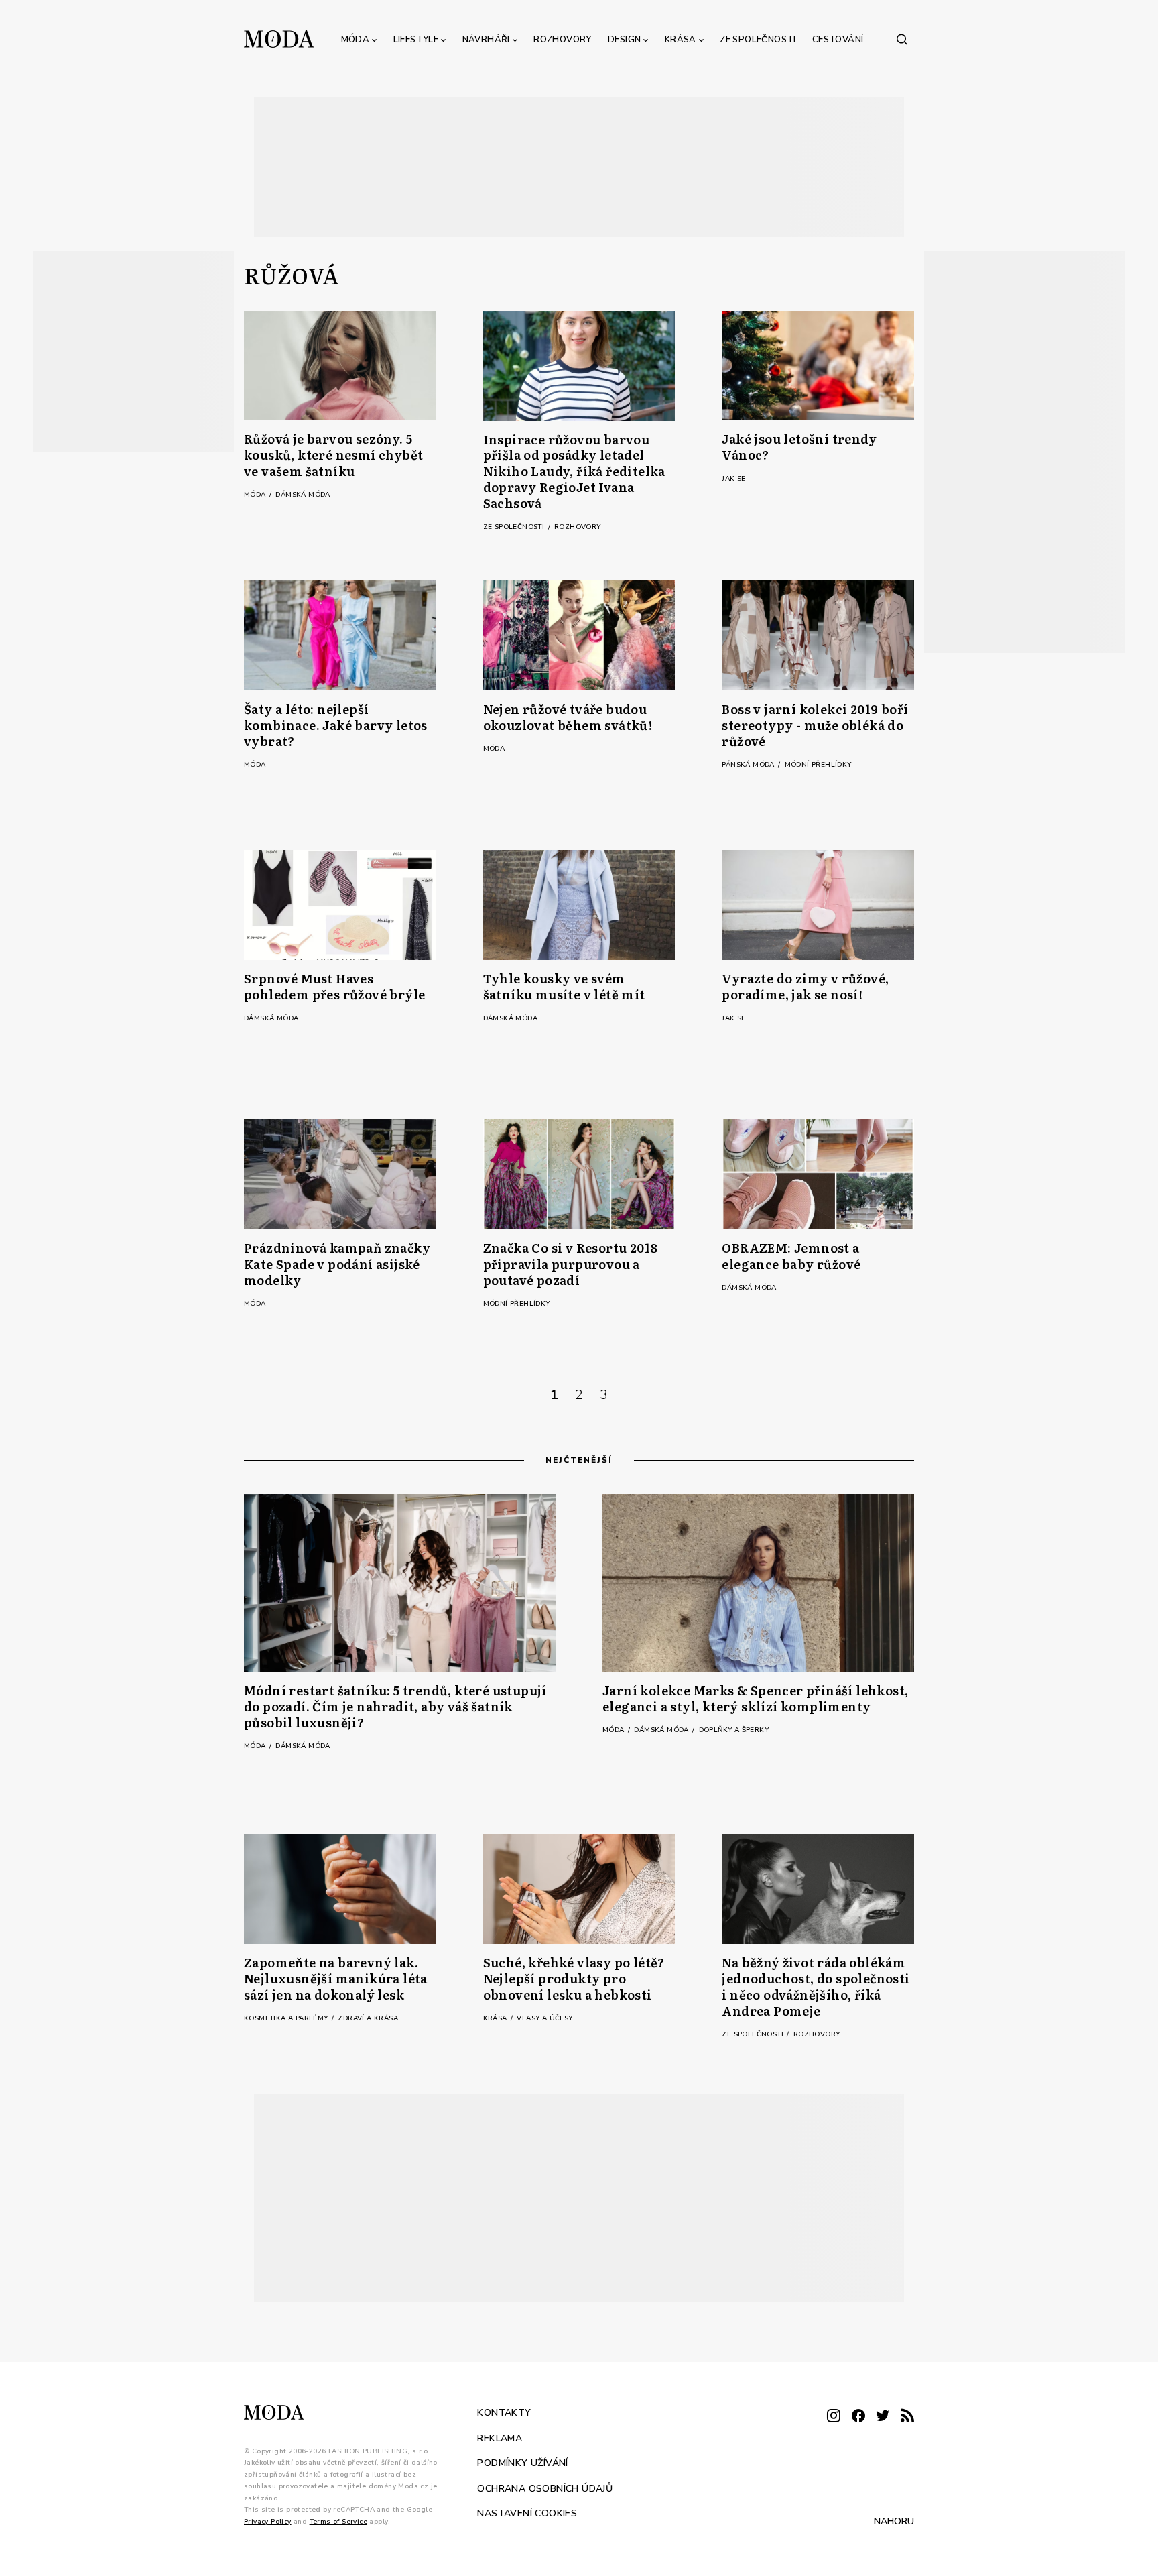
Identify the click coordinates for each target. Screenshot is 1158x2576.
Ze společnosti (758, 40)
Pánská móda (749, 765)
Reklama (500, 2438)
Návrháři (486, 40)
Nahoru (894, 2521)
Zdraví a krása (368, 2018)
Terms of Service (338, 2522)
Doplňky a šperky (734, 1730)
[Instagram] (834, 2417)
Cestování (838, 40)
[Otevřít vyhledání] (902, 39)
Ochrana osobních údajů (545, 2489)
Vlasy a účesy (544, 2018)
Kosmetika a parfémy (287, 2018)
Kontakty (504, 2413)
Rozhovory (563, 40)
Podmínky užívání (522, 2463)
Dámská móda (303, 495)
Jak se (733, 479)
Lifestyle (416, 40)
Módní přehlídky (818, 765)
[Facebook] (858, 2417)
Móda (356, 40)
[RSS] (907, 2417)
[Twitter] (883, 2417)
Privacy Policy (268, 2522)
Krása (681, 40)
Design (624, 40)
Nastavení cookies (527, 2513)
